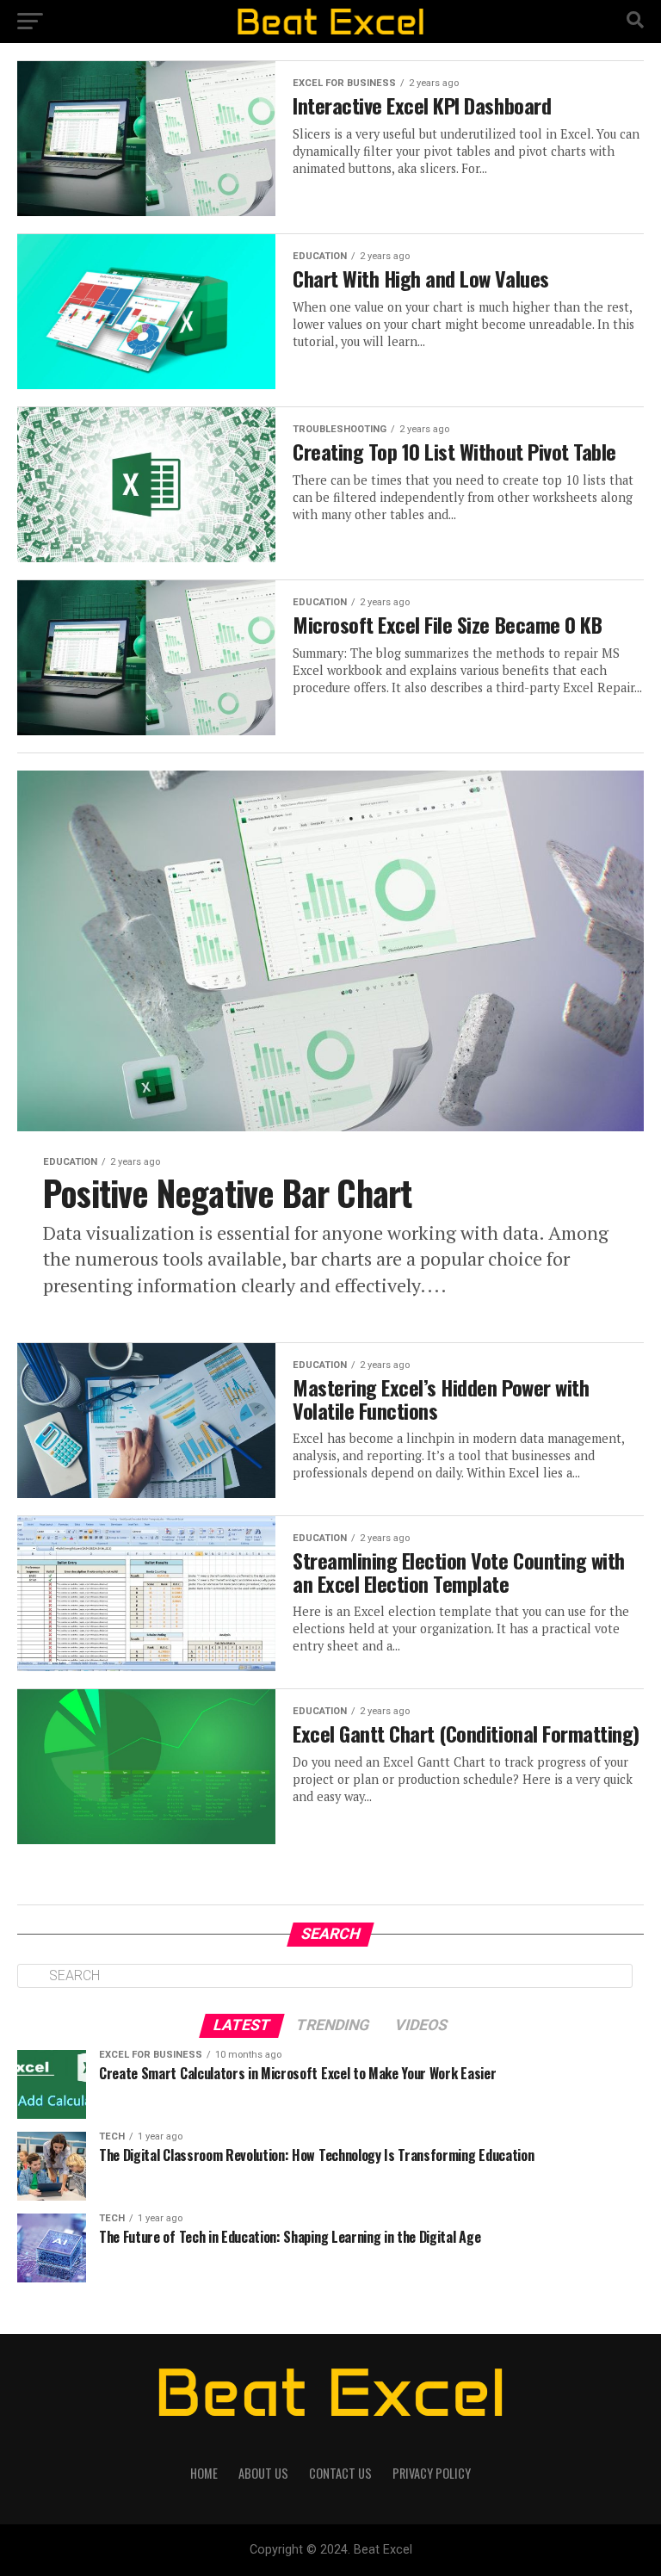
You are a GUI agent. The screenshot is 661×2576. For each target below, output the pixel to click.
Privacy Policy (432, 2473)
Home (204, 2473)
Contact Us (340, 2473)
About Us (263, 2473)
